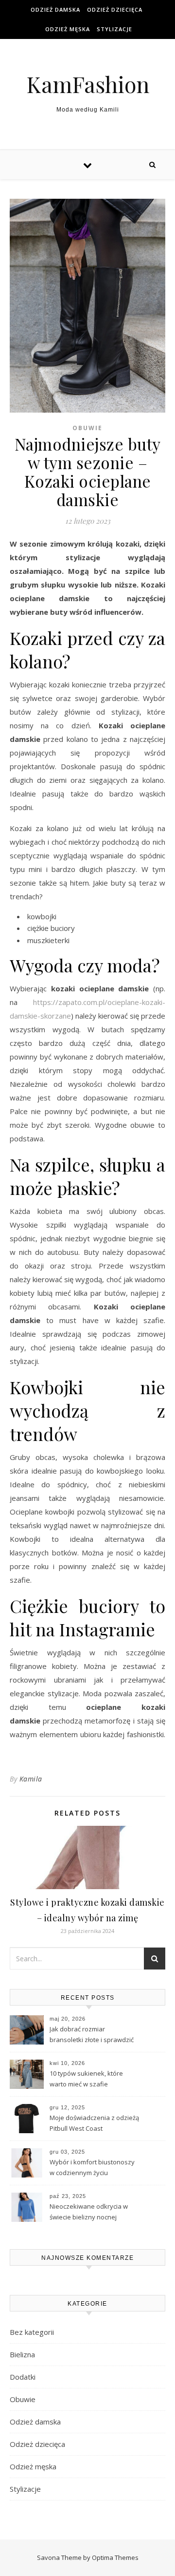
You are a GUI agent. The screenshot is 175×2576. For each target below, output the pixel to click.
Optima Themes (115, 2557)
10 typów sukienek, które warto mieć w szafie (86, 2079)
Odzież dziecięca (115, 9)
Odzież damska (55, 9)
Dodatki (23, 2377)
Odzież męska (68, 29)
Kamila (31, 1779)
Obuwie (87, 428)
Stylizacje (114, 29)
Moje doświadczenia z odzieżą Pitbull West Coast (94, 2123)
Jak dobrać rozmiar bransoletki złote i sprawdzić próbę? (92, 2035)
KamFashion (88, 84)
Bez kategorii (32, 2332)
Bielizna (22, 2354)
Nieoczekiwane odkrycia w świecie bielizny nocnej (89, 2212)
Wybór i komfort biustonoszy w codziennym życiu (92, 2167)
